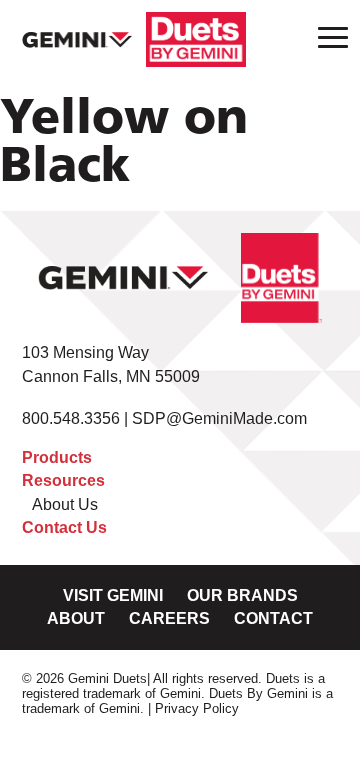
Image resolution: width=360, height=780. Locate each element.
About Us (65, 504)
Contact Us (64, 527)
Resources (63, 480)
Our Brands (242, 595)
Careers (169, 618)
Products (57, 457)
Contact (273, 618)
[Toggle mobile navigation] (327, 37)
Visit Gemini (113, 595)
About (76, 618)
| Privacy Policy (193, 708)
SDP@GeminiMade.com (219, 418)
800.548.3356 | (77, 418)
